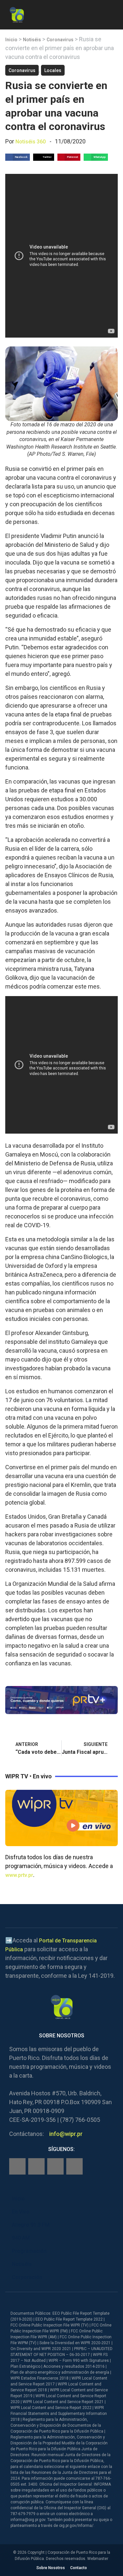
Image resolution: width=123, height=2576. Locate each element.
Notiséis (32, 40)
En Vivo (21, 2212)
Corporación (27, 2277)
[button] (112, 14)
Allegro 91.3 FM (31, 2225)
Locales (53, 70)
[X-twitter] (55, 2166)
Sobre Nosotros (51, 2568)
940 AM (21, 2238)
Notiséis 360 (31, 142)
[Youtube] (74, 2166)
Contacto (79, 2568)
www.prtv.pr (19, 1875)
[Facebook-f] (17, 2166)
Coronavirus (60, 40)
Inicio (11, 40)
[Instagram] (36, 2166)
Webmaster (98, 2559)
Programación (29, 2251)
